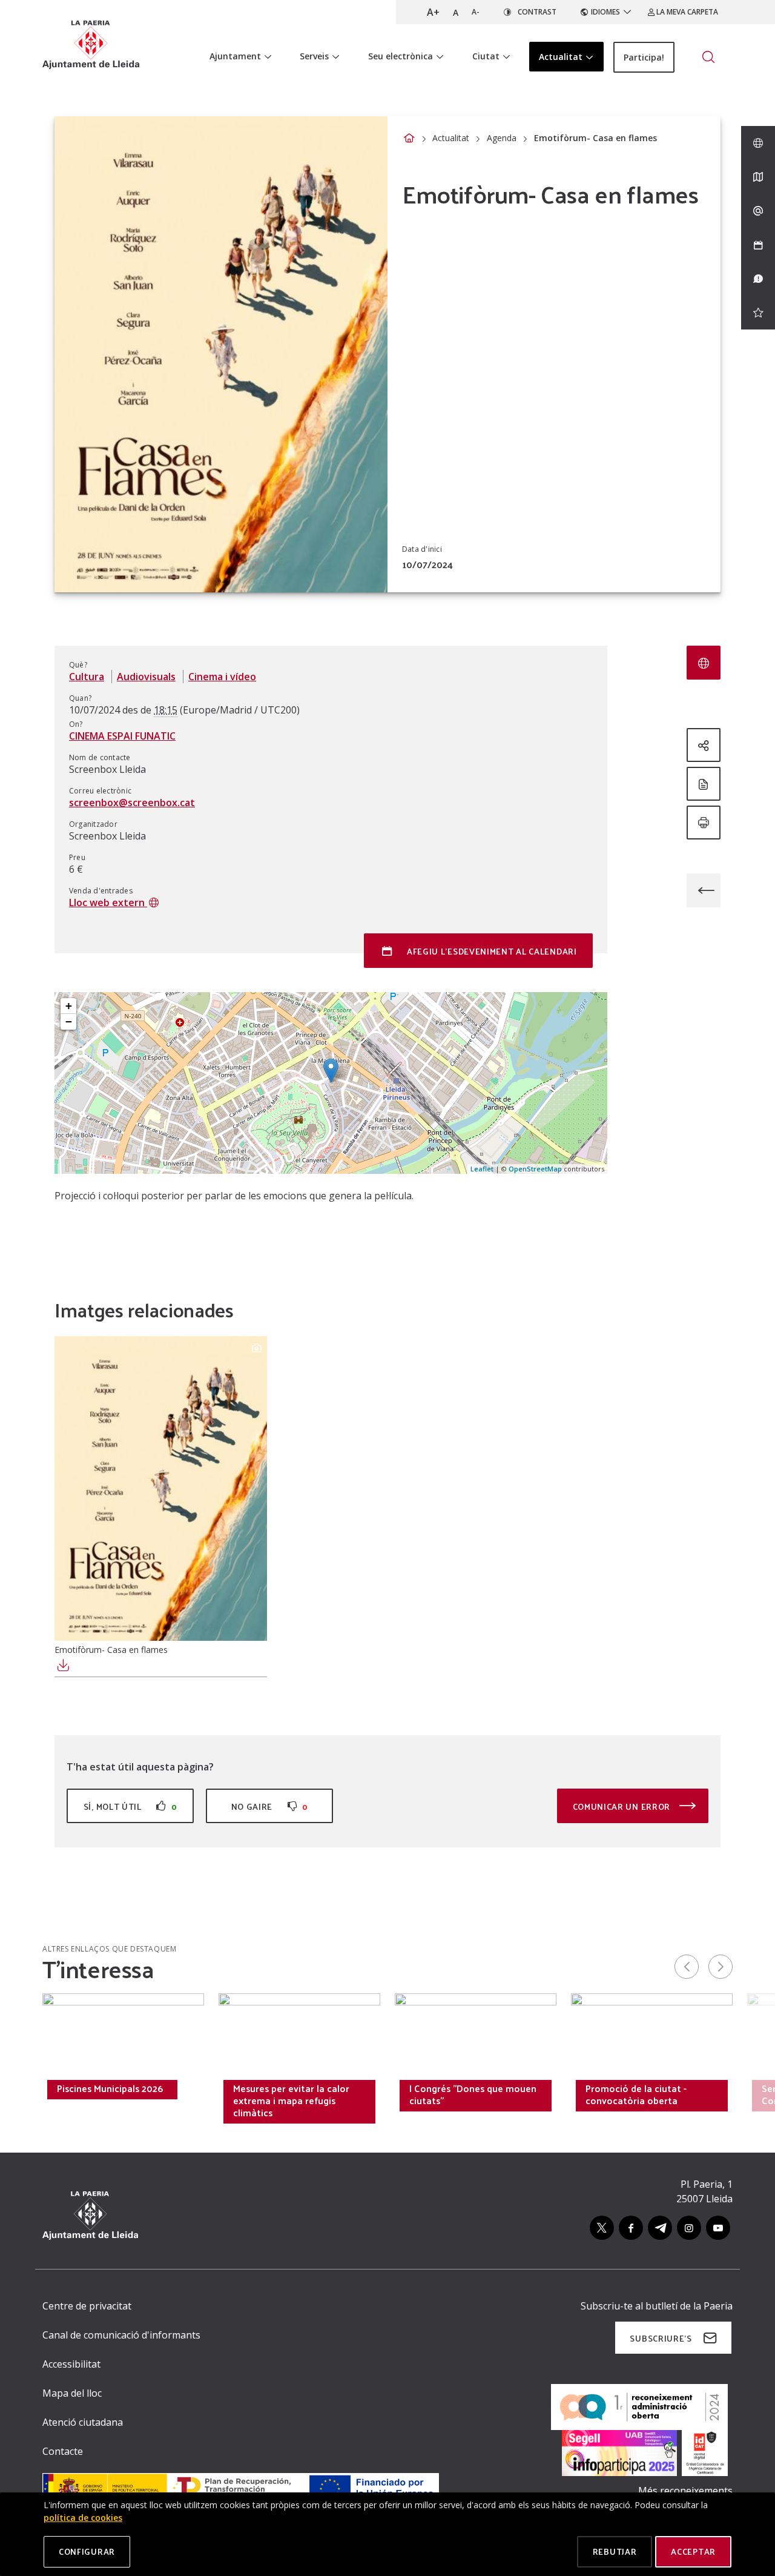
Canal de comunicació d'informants (121, 2335)
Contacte (63, 2451)
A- (476, 12)
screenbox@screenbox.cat (132, 803)
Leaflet (482, 1169)
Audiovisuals (146, 677)
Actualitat (451, 138)
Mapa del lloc (72, 2393)
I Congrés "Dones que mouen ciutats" (473, 2094)
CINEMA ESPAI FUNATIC (122, 736)
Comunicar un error (623, 1806)
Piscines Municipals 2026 (110, 2088)
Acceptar (693, 2551)
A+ (433, 12)
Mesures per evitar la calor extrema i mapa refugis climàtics (291, 2101)
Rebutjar (615, 2551)
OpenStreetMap (535, 1169)
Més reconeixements (685, 2491)
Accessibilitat (71, 2364)
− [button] (69, 1021)
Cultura (87, 677)
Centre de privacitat (87, 2306)
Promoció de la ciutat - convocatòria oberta (636, 2094)
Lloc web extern (108, 902)
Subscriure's (661, 2338)
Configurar (87, 2551)
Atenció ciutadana (83, 2422)
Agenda (502, 138)
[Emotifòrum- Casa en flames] (161, 1488)
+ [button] (69, 1006)
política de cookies (83, 2518)
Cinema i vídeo (222, 677)
